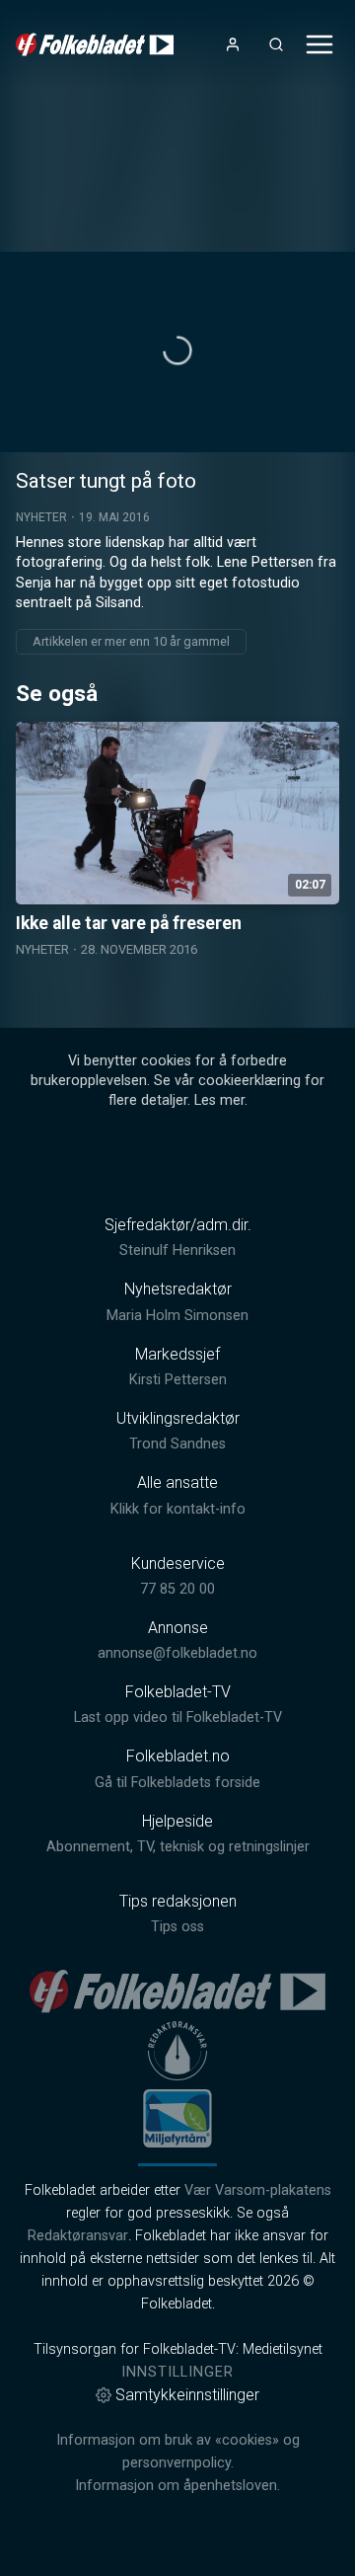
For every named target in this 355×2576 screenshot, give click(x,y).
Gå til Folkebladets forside (177, 1783)
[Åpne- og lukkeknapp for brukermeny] (233, 44)
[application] (177, 352)
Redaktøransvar (78, 2236)
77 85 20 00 (177, 1589)
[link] (95, 44)
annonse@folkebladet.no (177, 1653)
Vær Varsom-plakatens (258, 2190)
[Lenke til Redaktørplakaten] (177, 2051)
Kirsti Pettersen (178, 1380)
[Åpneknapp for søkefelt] (276, 44)
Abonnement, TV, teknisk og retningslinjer (178, 1847)
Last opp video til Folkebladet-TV (178, 1717)
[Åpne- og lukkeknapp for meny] (319, 44)
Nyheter (41, 517)
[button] (177, 351)
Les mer (219, 1100)
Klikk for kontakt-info (178, 1509)
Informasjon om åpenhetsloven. (177, 2486)
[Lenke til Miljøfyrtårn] (177, 2118)
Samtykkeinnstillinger (187, 2395)
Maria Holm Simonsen (177, 1316)
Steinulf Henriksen (177, 1250)
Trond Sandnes (177, 1444)
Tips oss (177, 1927)
